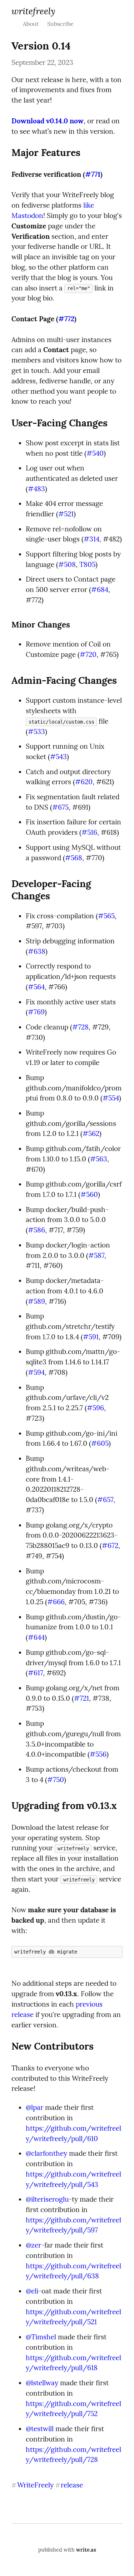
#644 (36, 1637)
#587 (96, 1255)
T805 (87, 564)
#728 (80, 1027)
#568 (74, 858)
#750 (56, 1780)
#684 (100, 589)
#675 (60, 807)
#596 (95, 1408)
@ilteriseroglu (47, 2199)
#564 (36, 987)
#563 (99, 1159)
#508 (67, 564)
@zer (33, 2245)
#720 (88, 654)
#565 (106, 916)
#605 (100, 1443)
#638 (37, 951)
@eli (32, 2291)
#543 (58, 757)
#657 (105, 1500)
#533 (36, 731)
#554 (111, 1098)
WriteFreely (33, 11)
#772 (66, 319)
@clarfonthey (46, 2153)
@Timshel (41, 2337)
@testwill (40, 2429)
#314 (91, 539)
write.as (86, 2550)
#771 (93, 174)
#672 (110, 1545)
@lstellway (42, 2383)
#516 (89, 832)
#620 (84, 782)
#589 (36, 1301)
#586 (36, 1230)
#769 (36, 1012)
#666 (56, 1602)
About (31, 24)
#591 (91, 1337)
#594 (36, 1372)
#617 (35, 1673)
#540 (95, 453)
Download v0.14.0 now (48, 121)
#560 (89, 1194)
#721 (81, 1698)
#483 (36, 489)
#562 (91, 1133)
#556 (98, 1754)
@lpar (34, 2107)
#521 (66, 514)
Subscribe (60, 24)
